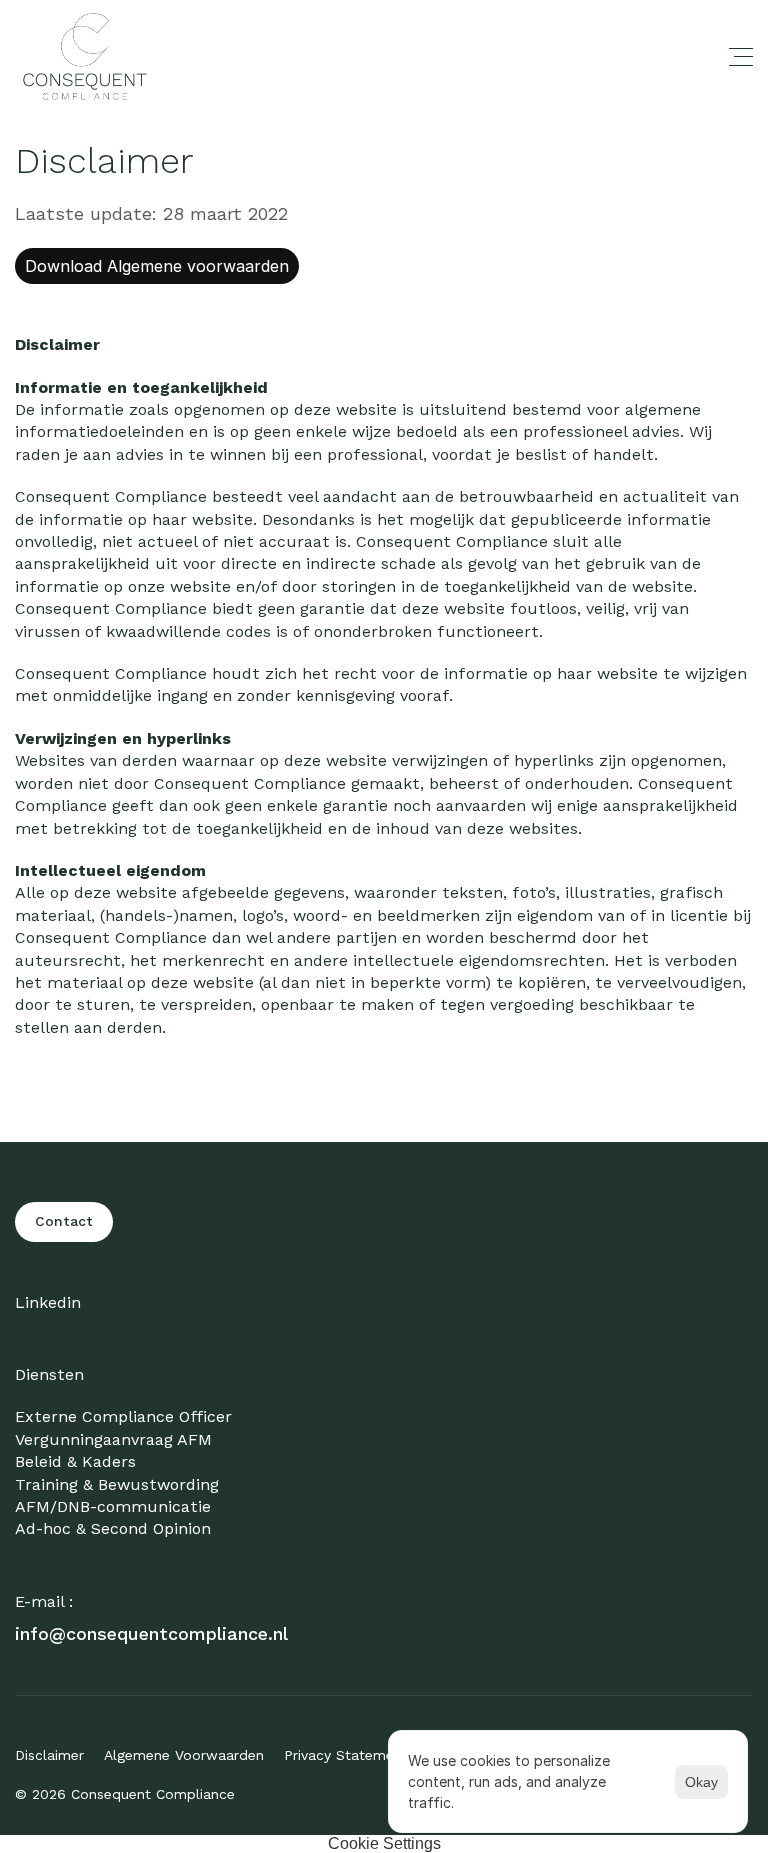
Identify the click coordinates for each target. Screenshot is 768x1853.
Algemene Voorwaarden (184, 1755)
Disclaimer (49, 1755)
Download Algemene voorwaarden (157, 266)
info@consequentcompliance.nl (151, 1633)
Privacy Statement (346, 1755)
